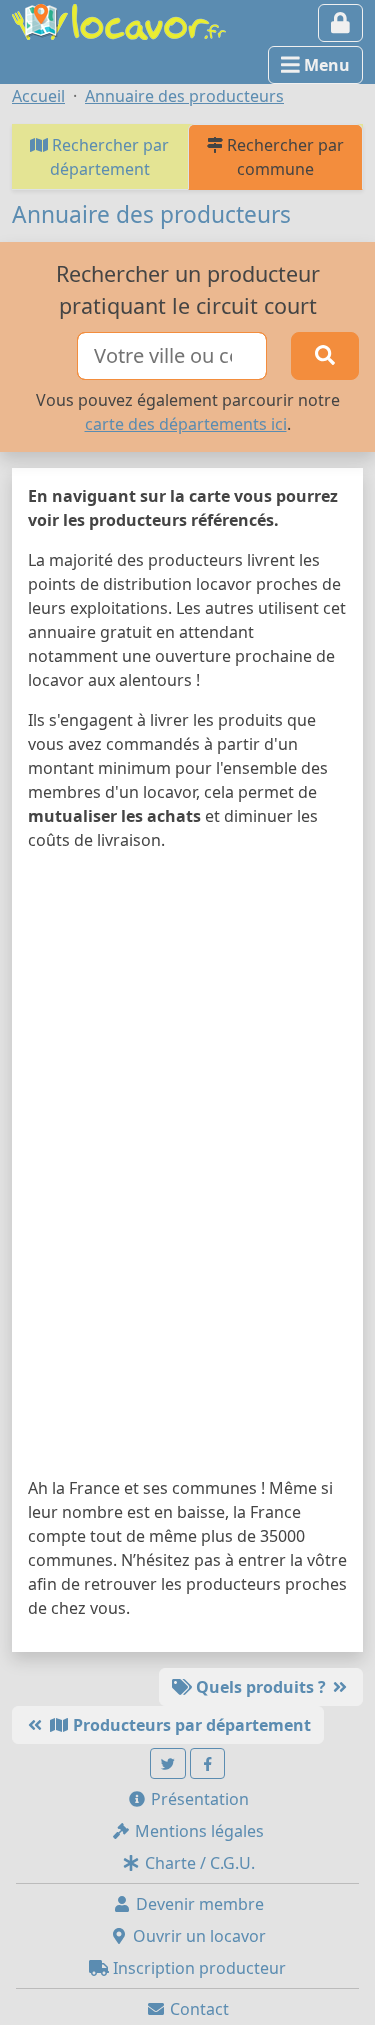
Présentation (198, 1799)
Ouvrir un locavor (197, 1936)
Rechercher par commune (283, 157)
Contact (197, 2009)
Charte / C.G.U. (198, 1863)
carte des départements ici (186, 424)
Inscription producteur (197, 1968)
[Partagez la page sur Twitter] (168, 1763)
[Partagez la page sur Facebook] (208, 1763)
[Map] (187, 1168)
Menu (325, 65)
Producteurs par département (190, 1725)
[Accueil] (119, 20)
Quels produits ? (261, 1687)
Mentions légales (197, 1831)
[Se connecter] (340, 23)
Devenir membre (198, 1904)
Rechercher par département (108, 157)
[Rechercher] (325, 356)
